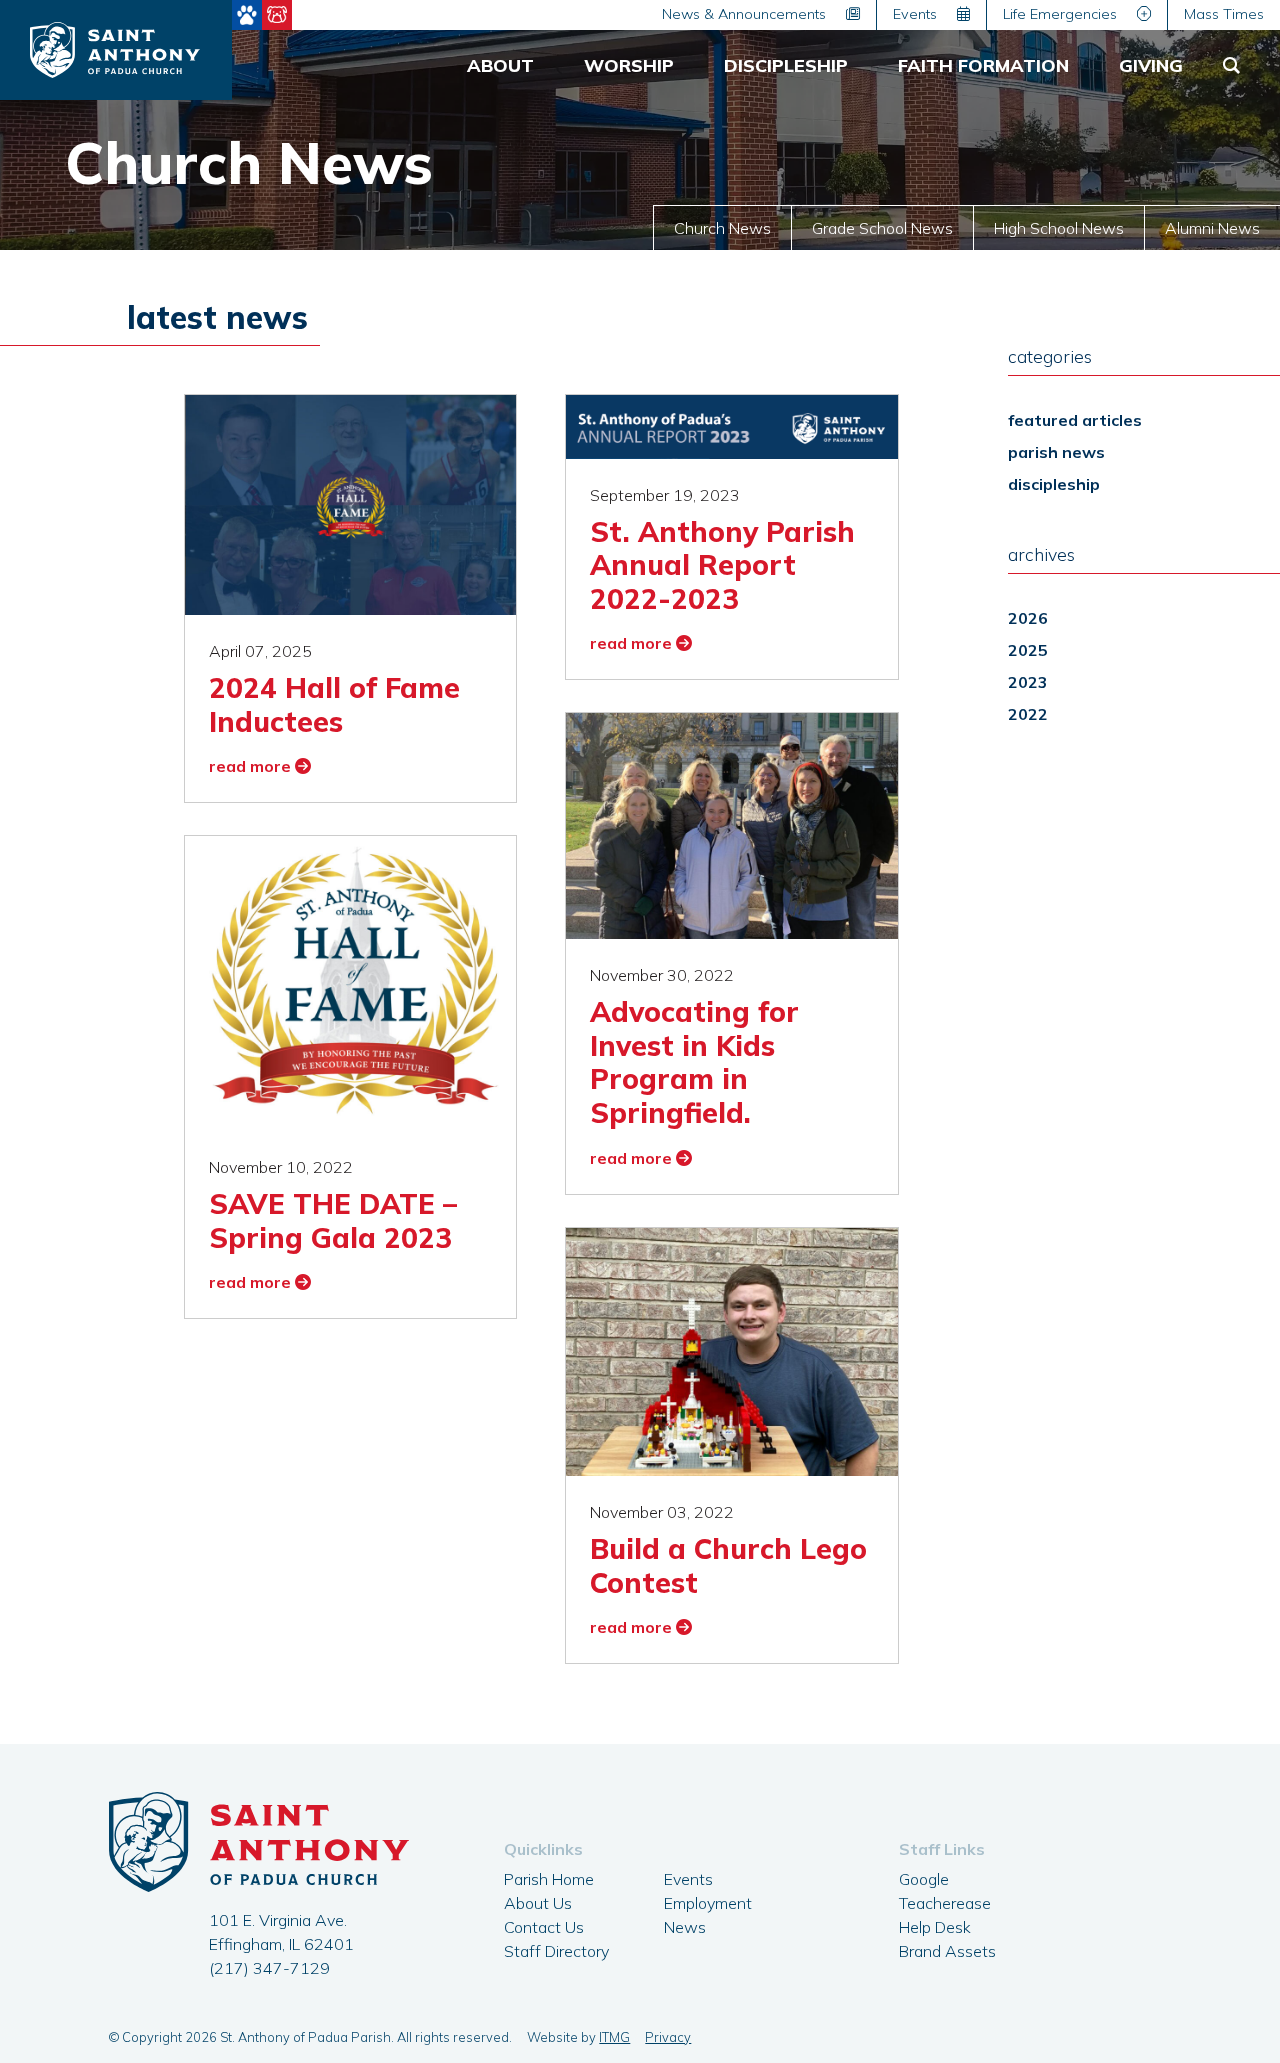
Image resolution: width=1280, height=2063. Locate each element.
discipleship (1054, 484)
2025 (1028, 650)
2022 (1028, 714)
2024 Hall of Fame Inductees (334, 704)
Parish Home (549, 1879)
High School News (1059, 228)
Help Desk (935, 1927)
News (685, 1927)
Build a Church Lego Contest (728, 1565)
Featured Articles (1075, 420)
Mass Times (1224, 14)
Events (917, 14)
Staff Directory (556, 1951)
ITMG (614, 2037)
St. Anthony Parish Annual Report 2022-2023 (722, 565)
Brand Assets (947, 1951)
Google (924, 1879)
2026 (1028, 618)
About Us (538, 1903)
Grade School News (882, 228)
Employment (708, 1903)
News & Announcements (746, 14)
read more (252, 766)
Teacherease (945, 1903)
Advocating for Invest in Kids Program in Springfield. (694, 1062)
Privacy (668, 2037)
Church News (722, 228)
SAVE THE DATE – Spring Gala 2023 (333, 1220)
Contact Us (544, 1927)
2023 (1028, 682)
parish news (1056, 452)
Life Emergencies (1062, 14)
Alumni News (1212, 228)
